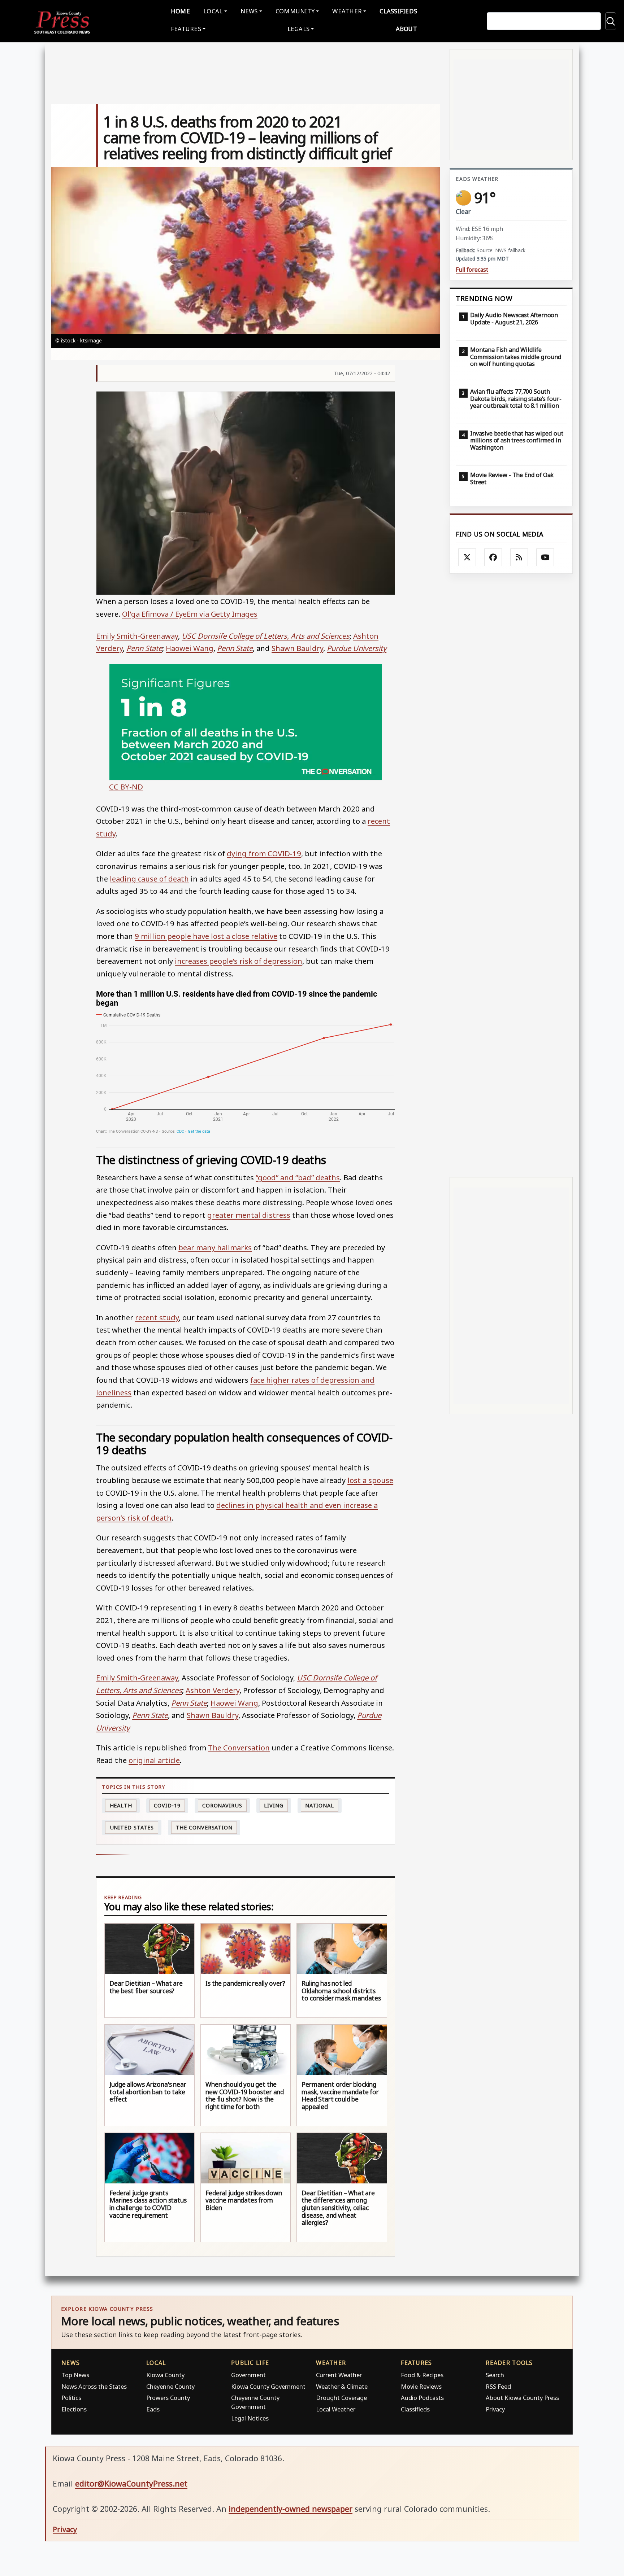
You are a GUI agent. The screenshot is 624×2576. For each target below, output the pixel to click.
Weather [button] (347, 11)
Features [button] (186, 29)
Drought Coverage (341, 2398)
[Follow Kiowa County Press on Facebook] (493, 557)
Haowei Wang (190, 648)
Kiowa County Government (268, 2386)
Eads (153, 2409)
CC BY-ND (126, 787)
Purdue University (357, 648)
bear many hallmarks (215, 1247)
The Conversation (239, 1748)
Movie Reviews (421, 2386)
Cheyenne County (170, 2386)
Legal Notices (250, 2418)
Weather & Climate (342, 2386)
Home (180, 11)
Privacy (495, 2409)
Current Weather (339, 2375)
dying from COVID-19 (264, 853)
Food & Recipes (422, 2375)
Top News (75, 2375)
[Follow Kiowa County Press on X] (467, 557)
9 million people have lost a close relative (206, 936)
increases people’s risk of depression (239, 961)
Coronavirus (222, 1805)
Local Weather (336, 2409)
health (121, 1805)
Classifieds (398, 11)
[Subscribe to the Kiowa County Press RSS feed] (519, 557)
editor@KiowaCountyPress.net (131, 2483)
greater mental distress (249, 1215)
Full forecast (472, 270)
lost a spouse (370, 1480)
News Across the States (94, 2386)
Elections (74, 2409)
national (320, 1805)
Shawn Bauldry (297, 648)
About (406, 29)
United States (132, 1827)
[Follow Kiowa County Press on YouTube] (545, 557)
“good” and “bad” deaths (298, 1177)
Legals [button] (299, 29)
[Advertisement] (511, 875)
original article (154, 1760)
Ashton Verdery (213, 1690)
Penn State (144, 648)
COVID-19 (167, 1805)
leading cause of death (149, 879)
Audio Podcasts (422, 2398)
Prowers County (168, 2398)
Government (248, 2375)
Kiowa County (165, 2375)
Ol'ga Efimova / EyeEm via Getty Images (190, 614)
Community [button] (295, 11)
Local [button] (213, 11)
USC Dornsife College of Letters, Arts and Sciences (266, 636)
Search (495, 2375)
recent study (157, 1317)
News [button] (249, 11)
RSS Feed (498, 2386)
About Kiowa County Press (522, 2398)
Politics (71, 2398)
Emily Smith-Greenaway (137, 636)
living (274, 1805)
